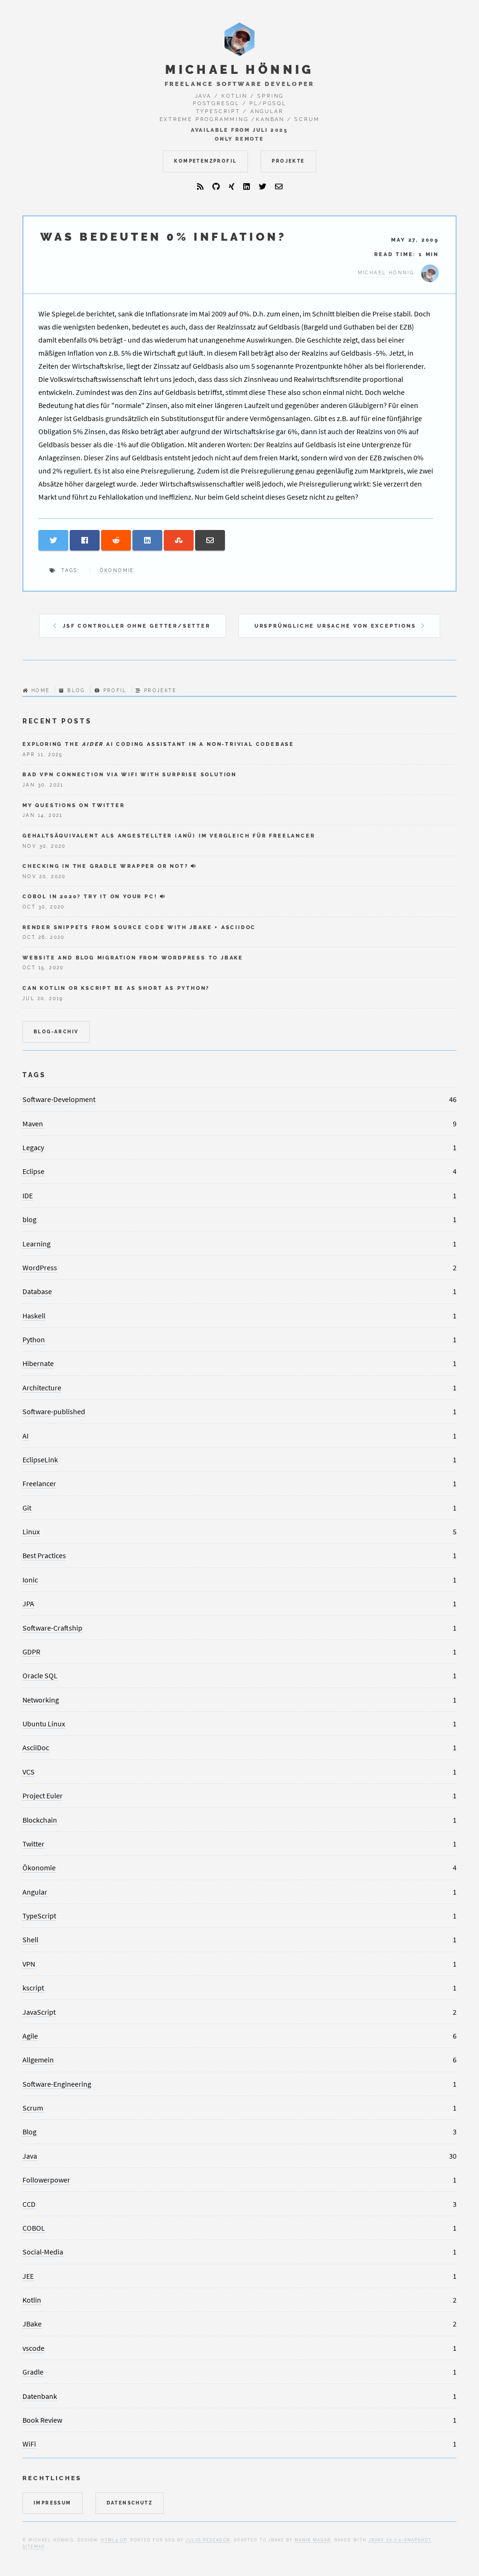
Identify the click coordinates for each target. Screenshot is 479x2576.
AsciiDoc (36, 1747)
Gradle (33, 2372)
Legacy (33, 1147)
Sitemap (33, 2547)
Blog (76, 691)
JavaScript (39, 2012)
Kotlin (32, 2300)
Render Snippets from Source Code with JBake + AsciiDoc (139, 927)
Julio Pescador (208, 2540)
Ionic (30, 1580)
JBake (32, 2324)
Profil (115, 691)
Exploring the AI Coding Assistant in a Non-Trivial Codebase (158, 744)
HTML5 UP (114, 2540)
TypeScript (39, 1916)
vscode (33, 2348)
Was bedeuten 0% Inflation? (163, 237)
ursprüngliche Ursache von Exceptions (335, 626)
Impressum (53, 2503)
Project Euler (43, 1796)
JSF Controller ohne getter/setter (136, 626)
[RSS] (200, 186)
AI (25, 1436)
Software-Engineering (57, 2084)
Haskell (34, 1316)
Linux (31, 1531)
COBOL (34, 2228)
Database (37, 1291)
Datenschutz (130, 2503)
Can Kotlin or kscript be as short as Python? (116, 988)
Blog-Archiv (56, 1032)
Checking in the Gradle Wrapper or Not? (105, 866)
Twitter (33, 1844)
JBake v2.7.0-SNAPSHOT (400, 2540)
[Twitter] (262, 186)
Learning (36, 1244)
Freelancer (39, 1483)
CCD (29, 2204)
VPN (29, 1964)
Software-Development (59, 1099)
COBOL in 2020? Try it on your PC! (90, 896)
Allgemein (38, 2060)
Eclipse (33, 1171)
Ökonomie (117, 570)
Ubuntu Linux (44, 1724)
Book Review (42, 2420)
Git (27, 1508)
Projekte (288, 161)
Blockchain (40, 1820)
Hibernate (38, 1363)
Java (30, 2156)
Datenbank (40, 2396)
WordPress (40, 1267)
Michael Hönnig (239, 70)
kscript (33, 1988)
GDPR (31, 1652)
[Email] (279, 186)
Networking (41, 1700)
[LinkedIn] (247, 186)
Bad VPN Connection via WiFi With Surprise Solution (130, 774)
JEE (28, 2276)
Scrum (33, 2108)
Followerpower (46, 2180)
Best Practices (44, 1555)
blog (29, 1219)
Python (34, 1339)
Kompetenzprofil (205, 161)
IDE (28, 1195)
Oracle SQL (40, 1675)
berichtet (100, 314)
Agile (30, 2036)
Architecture (42, 1388)
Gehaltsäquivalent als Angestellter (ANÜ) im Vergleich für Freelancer (169, 836)
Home (40, 691)
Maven (33, 1123)
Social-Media (43, 2252)
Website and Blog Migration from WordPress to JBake (133, 958)
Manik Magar (313, 2540)
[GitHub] (216, 186)
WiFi (29, 2444)
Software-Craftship (52, 1628)
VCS (29, 1772)
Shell (30, 1939)
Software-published (54, 1411)
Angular (35, 1892)
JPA (28, 1603)
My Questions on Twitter (73, 805)
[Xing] (232, 186)
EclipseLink (40, 1460)
